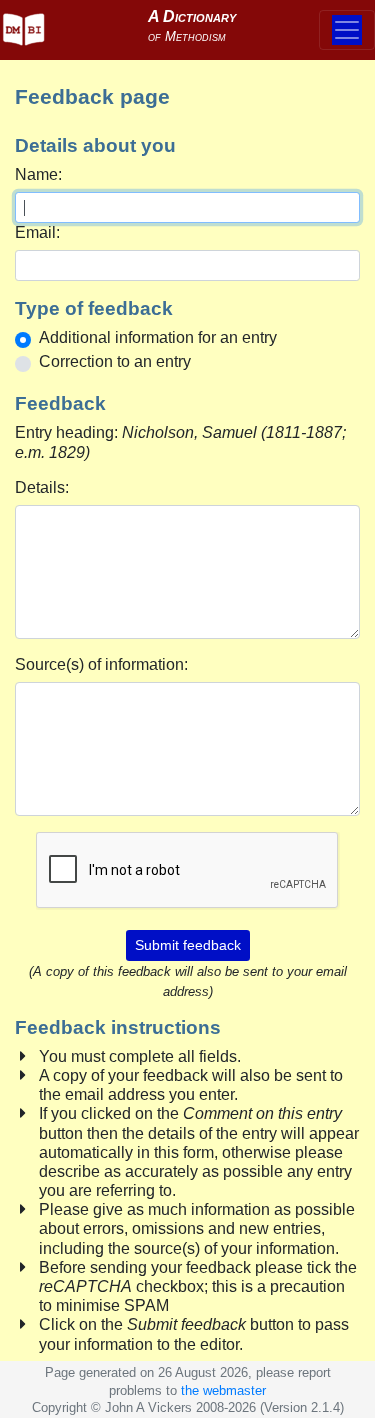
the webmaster (223, 1390)
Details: (42, 487)
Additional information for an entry (158, 337)
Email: (37, 232)
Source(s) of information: (101, 664)
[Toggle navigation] (347, 30)
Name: (38, 174)
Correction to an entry (115, 361)
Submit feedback (188, 945)
